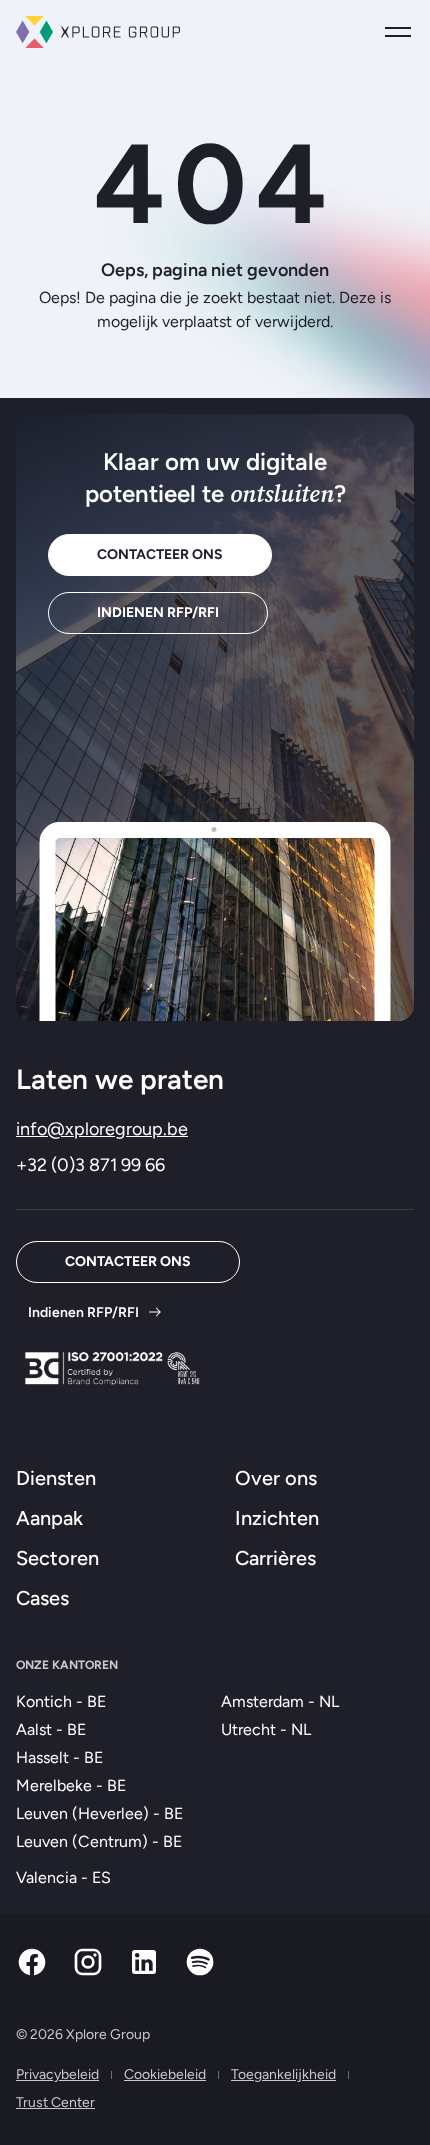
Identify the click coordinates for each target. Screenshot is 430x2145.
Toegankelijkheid (283, 2074)
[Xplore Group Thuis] (98, 32)
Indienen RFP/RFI (158, 612)
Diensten (56, 1478)
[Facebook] (32, 1972)
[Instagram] (88, 1972)
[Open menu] (398, 32)
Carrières (275, 1558)
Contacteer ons (160, 554)
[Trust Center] (112, 1368)
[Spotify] (200, 1972)
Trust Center (55, 2102)
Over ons (276, 1478)
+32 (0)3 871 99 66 (90, 1165)
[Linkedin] (144, 1972)
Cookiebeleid (165, 2074)
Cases (42, 1598)
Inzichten (277, 1518)
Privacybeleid (57, 2074)
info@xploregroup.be (102, 1129)
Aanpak (49, 1518)
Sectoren (57, 1558)
